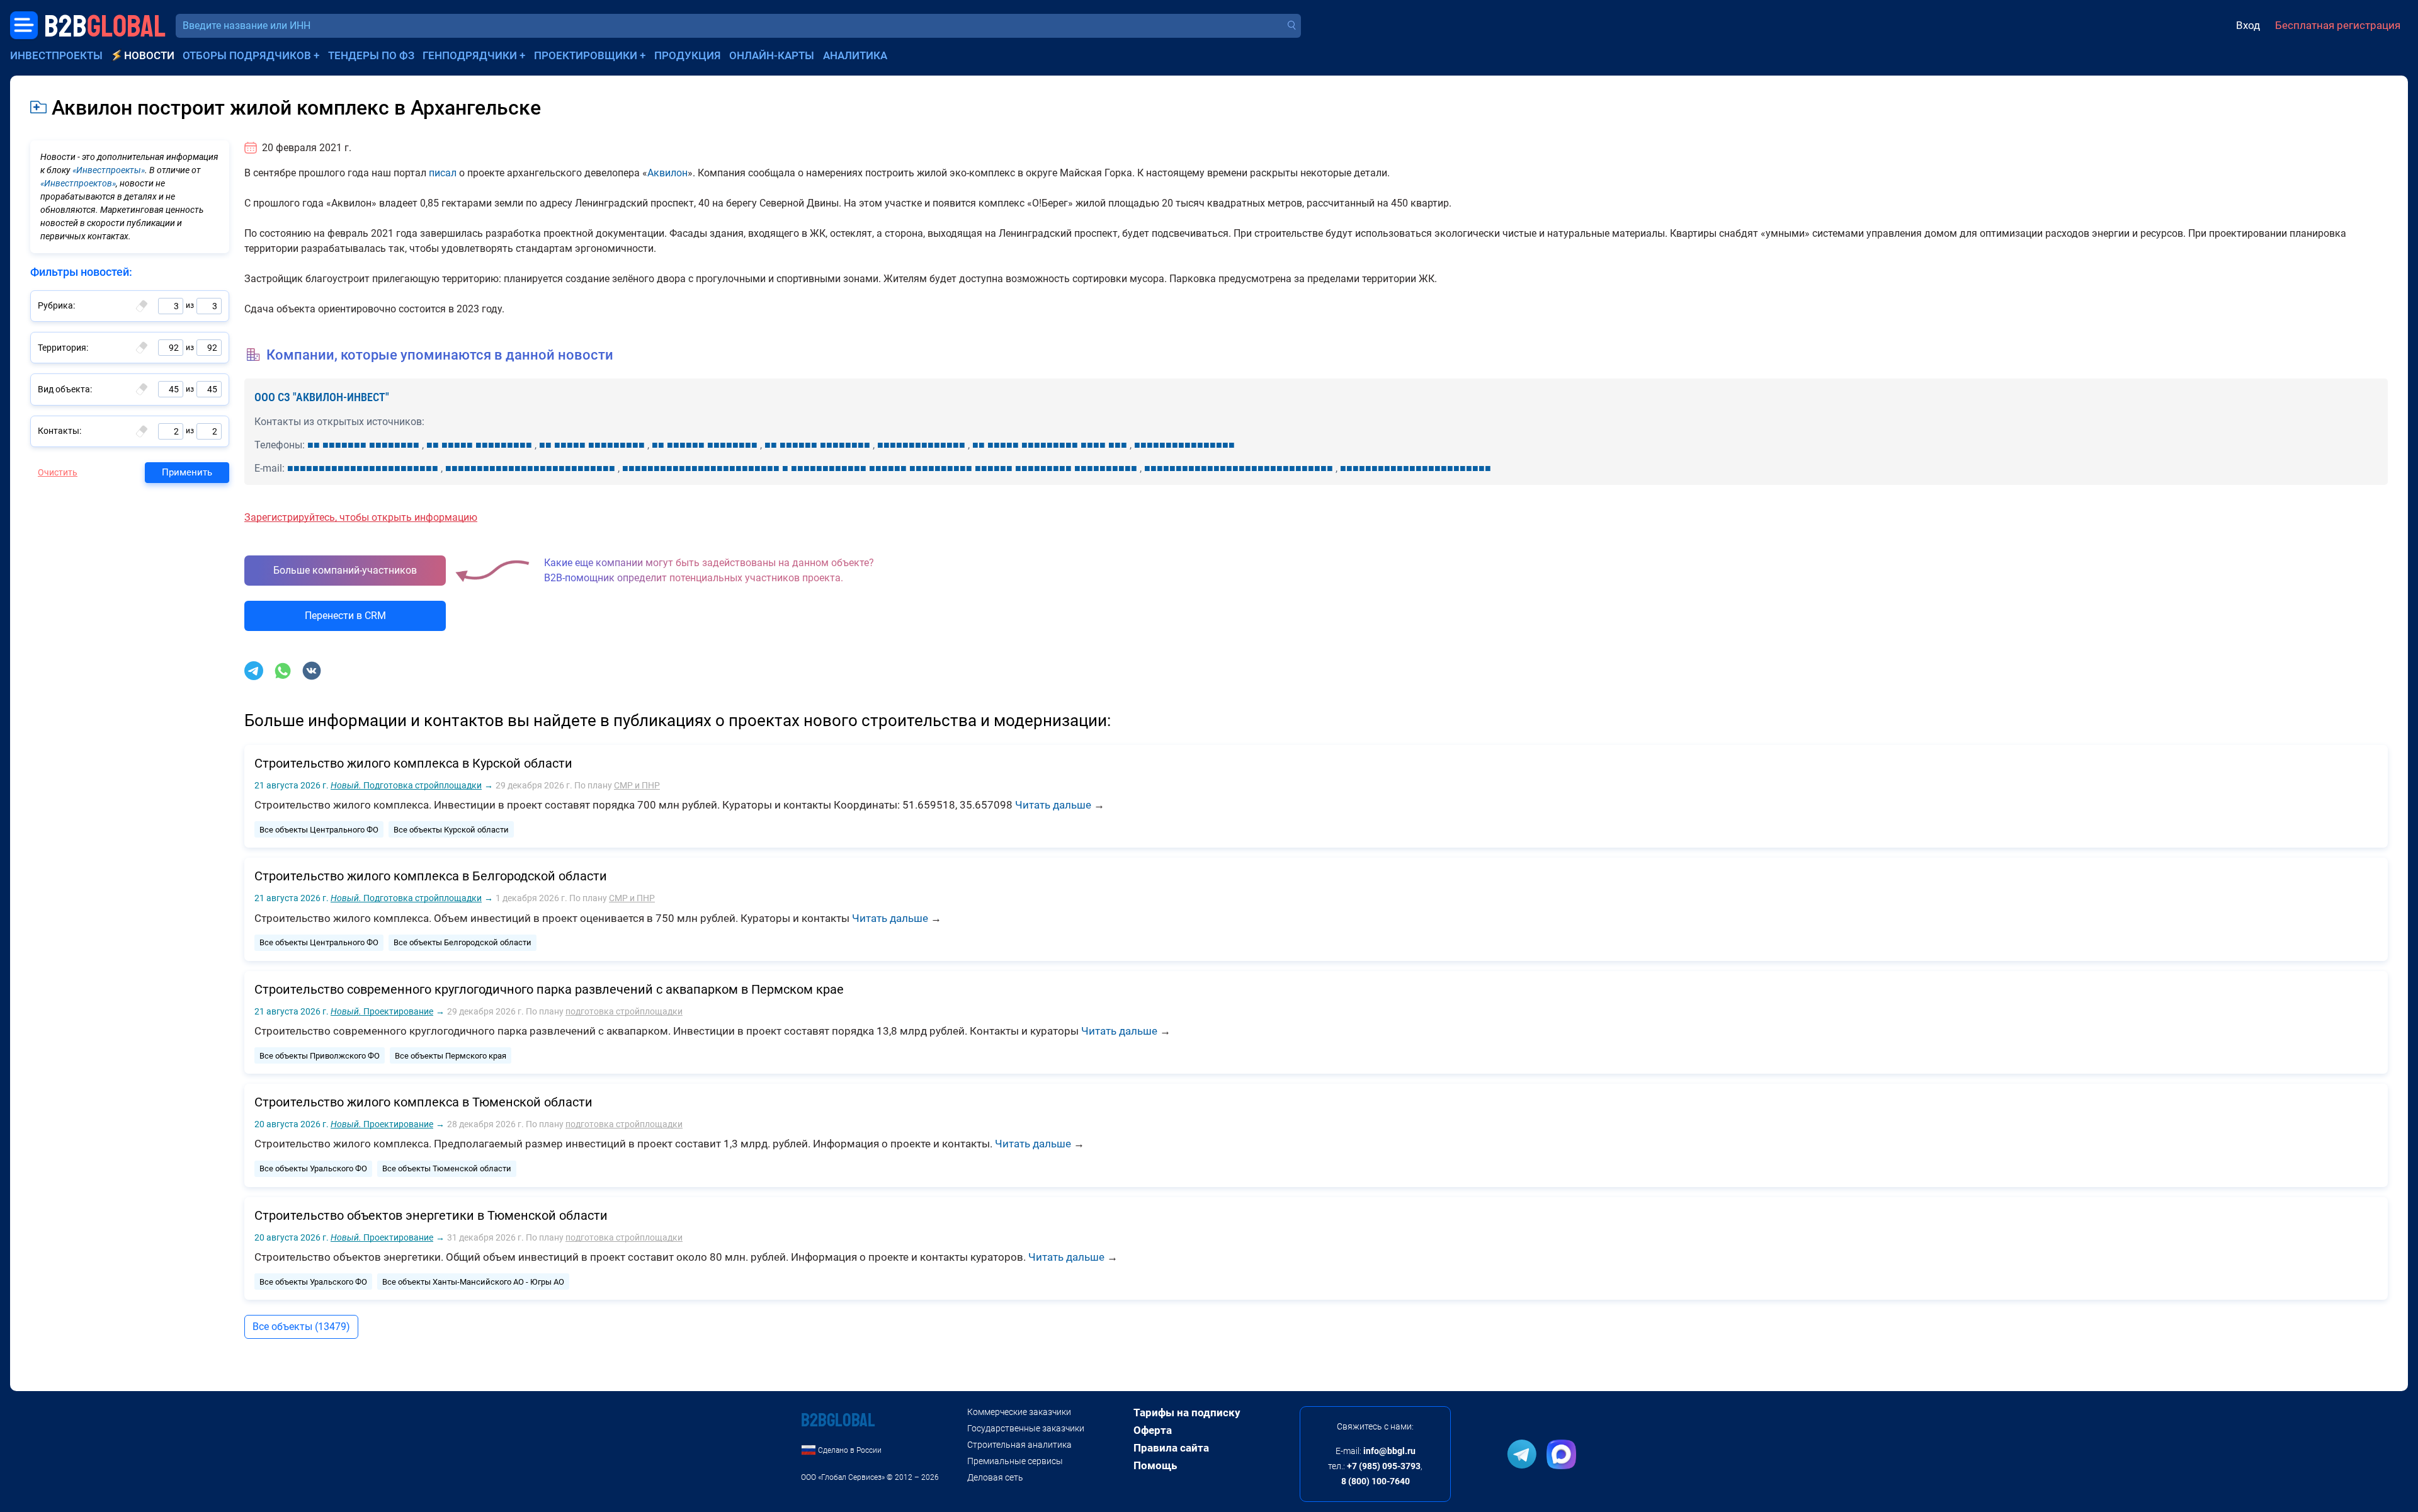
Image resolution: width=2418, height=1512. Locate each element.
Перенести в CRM (345, 616)
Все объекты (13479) (301, 1327)
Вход (2248, 25)
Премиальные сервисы (1015, 1461)
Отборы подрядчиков (247, 55)
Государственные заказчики (1026, 1428)
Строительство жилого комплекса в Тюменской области (423, 1102)
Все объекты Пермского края (451, 1056)
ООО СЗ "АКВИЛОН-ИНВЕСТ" (322, 397)
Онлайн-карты (772, 55)
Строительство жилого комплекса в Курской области (413, 763)
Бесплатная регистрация (2338, 25)
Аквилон (667, 173)
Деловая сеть (995, 1477)
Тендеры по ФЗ (371, 55)
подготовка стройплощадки (624, 1011)
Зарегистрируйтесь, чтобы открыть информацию (361, 517)
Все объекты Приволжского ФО (320, 1056)
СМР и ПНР (637, 785)
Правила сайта (1171, 1448)
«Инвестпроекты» (109, 170)
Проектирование (382, 1011)
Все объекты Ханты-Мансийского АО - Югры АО (473, 1282)
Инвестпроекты (56, 55)
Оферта (1153, 1430)
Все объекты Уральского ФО (313, 1168)
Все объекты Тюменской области (447, 1168)
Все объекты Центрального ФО (319, 830)
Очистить (58, 472)
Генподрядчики (470, 55)
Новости (149, 55)
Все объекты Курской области (451, 830)
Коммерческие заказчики (1019, 1412)
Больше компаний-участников (345, 570)
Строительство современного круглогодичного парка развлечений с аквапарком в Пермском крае (549, 989)
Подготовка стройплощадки (406, 785)
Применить (187, 472)
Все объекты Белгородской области (463, 942)
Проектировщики (586, 55)
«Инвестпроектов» (78, 183)
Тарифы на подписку (1187, 1413)
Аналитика (855, 55)
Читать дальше (1053, 805)
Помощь (1155, 1465)
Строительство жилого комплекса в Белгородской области (431, 876)
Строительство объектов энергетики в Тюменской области (431, 1215)
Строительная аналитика (1019, 1445)
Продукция (688, 55)
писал (443, 173)
